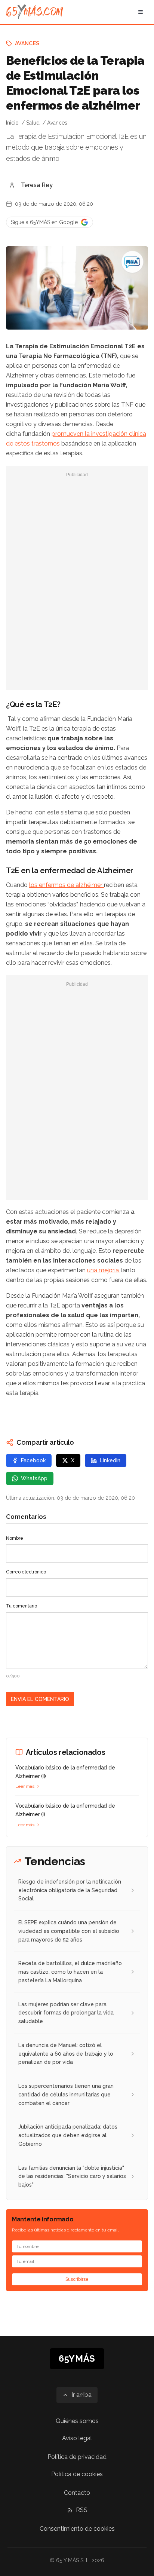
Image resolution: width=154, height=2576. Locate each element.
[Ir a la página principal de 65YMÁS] (35, 12)
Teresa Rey (37, 185)
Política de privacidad (77, 2457)
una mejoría (104, 1270)
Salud (33, 123)
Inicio (12, 123)
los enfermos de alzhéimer (67, 885)
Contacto (77, 2493)
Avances (27, 43)
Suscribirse (77, 2279)
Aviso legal (77, 2438)
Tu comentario (21, 1606)
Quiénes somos (77, 2421)
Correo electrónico (26, 1572)
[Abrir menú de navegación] (141, 12)
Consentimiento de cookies (77, 2529)
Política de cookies (77, 2474)
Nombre (15, 1538)
